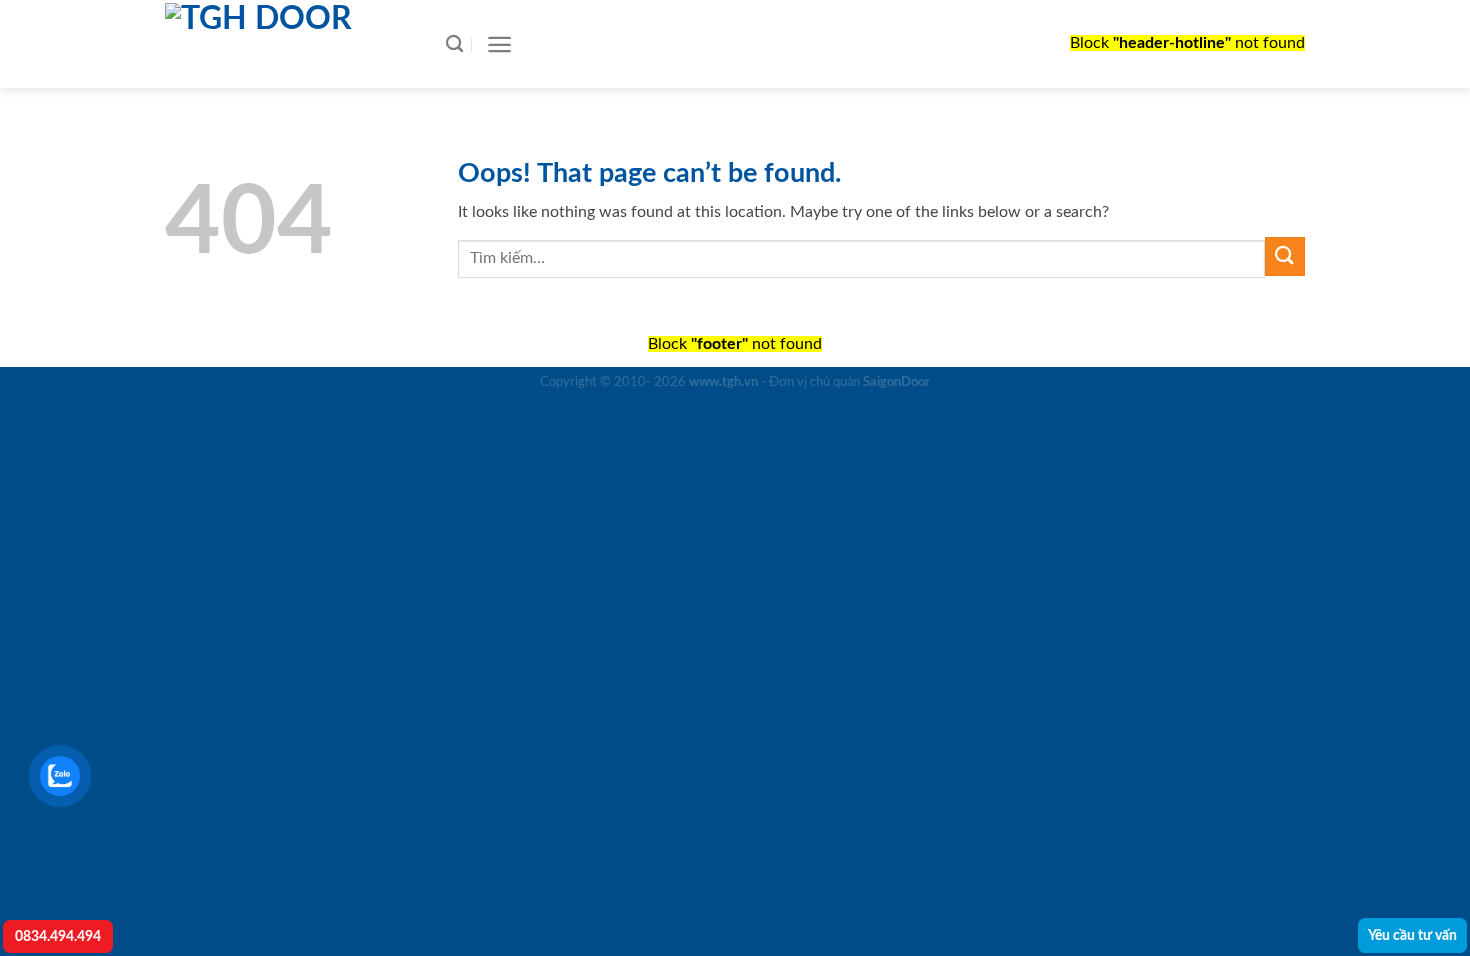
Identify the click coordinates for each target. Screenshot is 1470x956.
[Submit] (1285, 256)
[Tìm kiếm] (454, 44)
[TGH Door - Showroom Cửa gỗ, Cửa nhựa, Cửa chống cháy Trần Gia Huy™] (285, 44)
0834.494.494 (58, 936)
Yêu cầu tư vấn (1412, 935)
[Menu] (499, 44)
